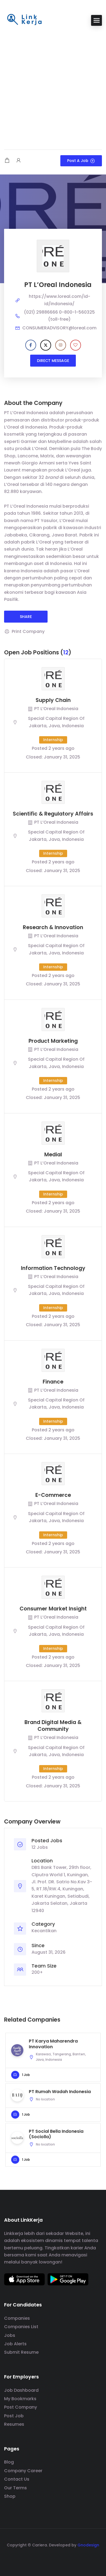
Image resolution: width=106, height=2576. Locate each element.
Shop (10, 2496)
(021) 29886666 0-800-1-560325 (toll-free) (59, 316)
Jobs (10, 2335)
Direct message (53, 361)
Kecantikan (44, 1931)
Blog (9, 2462)
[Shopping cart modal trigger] (7, 161)
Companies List (21, 2327)
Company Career (23, 2471)
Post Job (14, 2416)
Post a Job (78, 161)
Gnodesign (88, 2545)
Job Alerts (15, 2344)
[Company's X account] (46, 345)
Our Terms (15, 2488)
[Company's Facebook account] (31, 345)
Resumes (14, 2424)
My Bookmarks (20, 2399)
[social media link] (53, 2558)
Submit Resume (21, 2352)
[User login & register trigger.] (18, 161)
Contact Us (17, 2479)
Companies (17, 2318)
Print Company (28, 631)
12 (66, 652)
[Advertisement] (53, 88)
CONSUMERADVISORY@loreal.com (59, 328)
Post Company (21, 2407)
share (26, 617)
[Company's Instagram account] (61, 345)
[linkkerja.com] (24, 20)
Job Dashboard (21, 2390)
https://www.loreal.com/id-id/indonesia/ (60, 300)
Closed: (34, 757)
